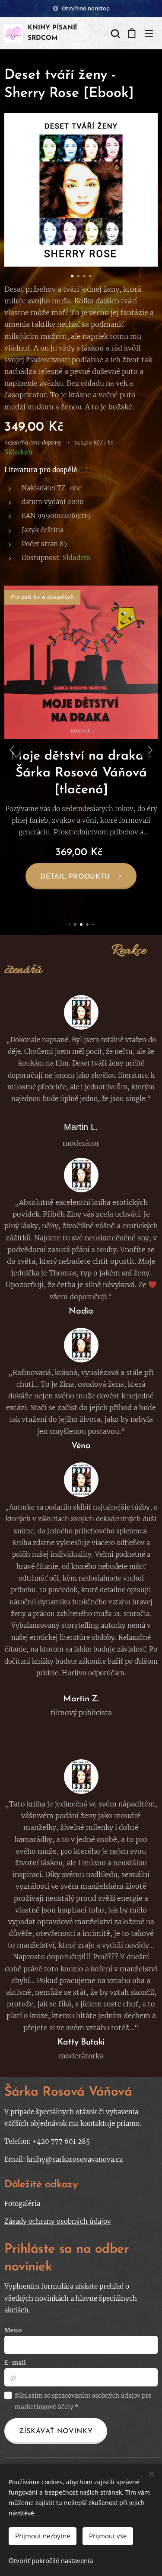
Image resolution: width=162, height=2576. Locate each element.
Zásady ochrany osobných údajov (58, 2221)
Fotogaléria (22, 2204)
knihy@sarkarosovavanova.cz (75, 2159)
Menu (149, 33)
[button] (114, 33)
